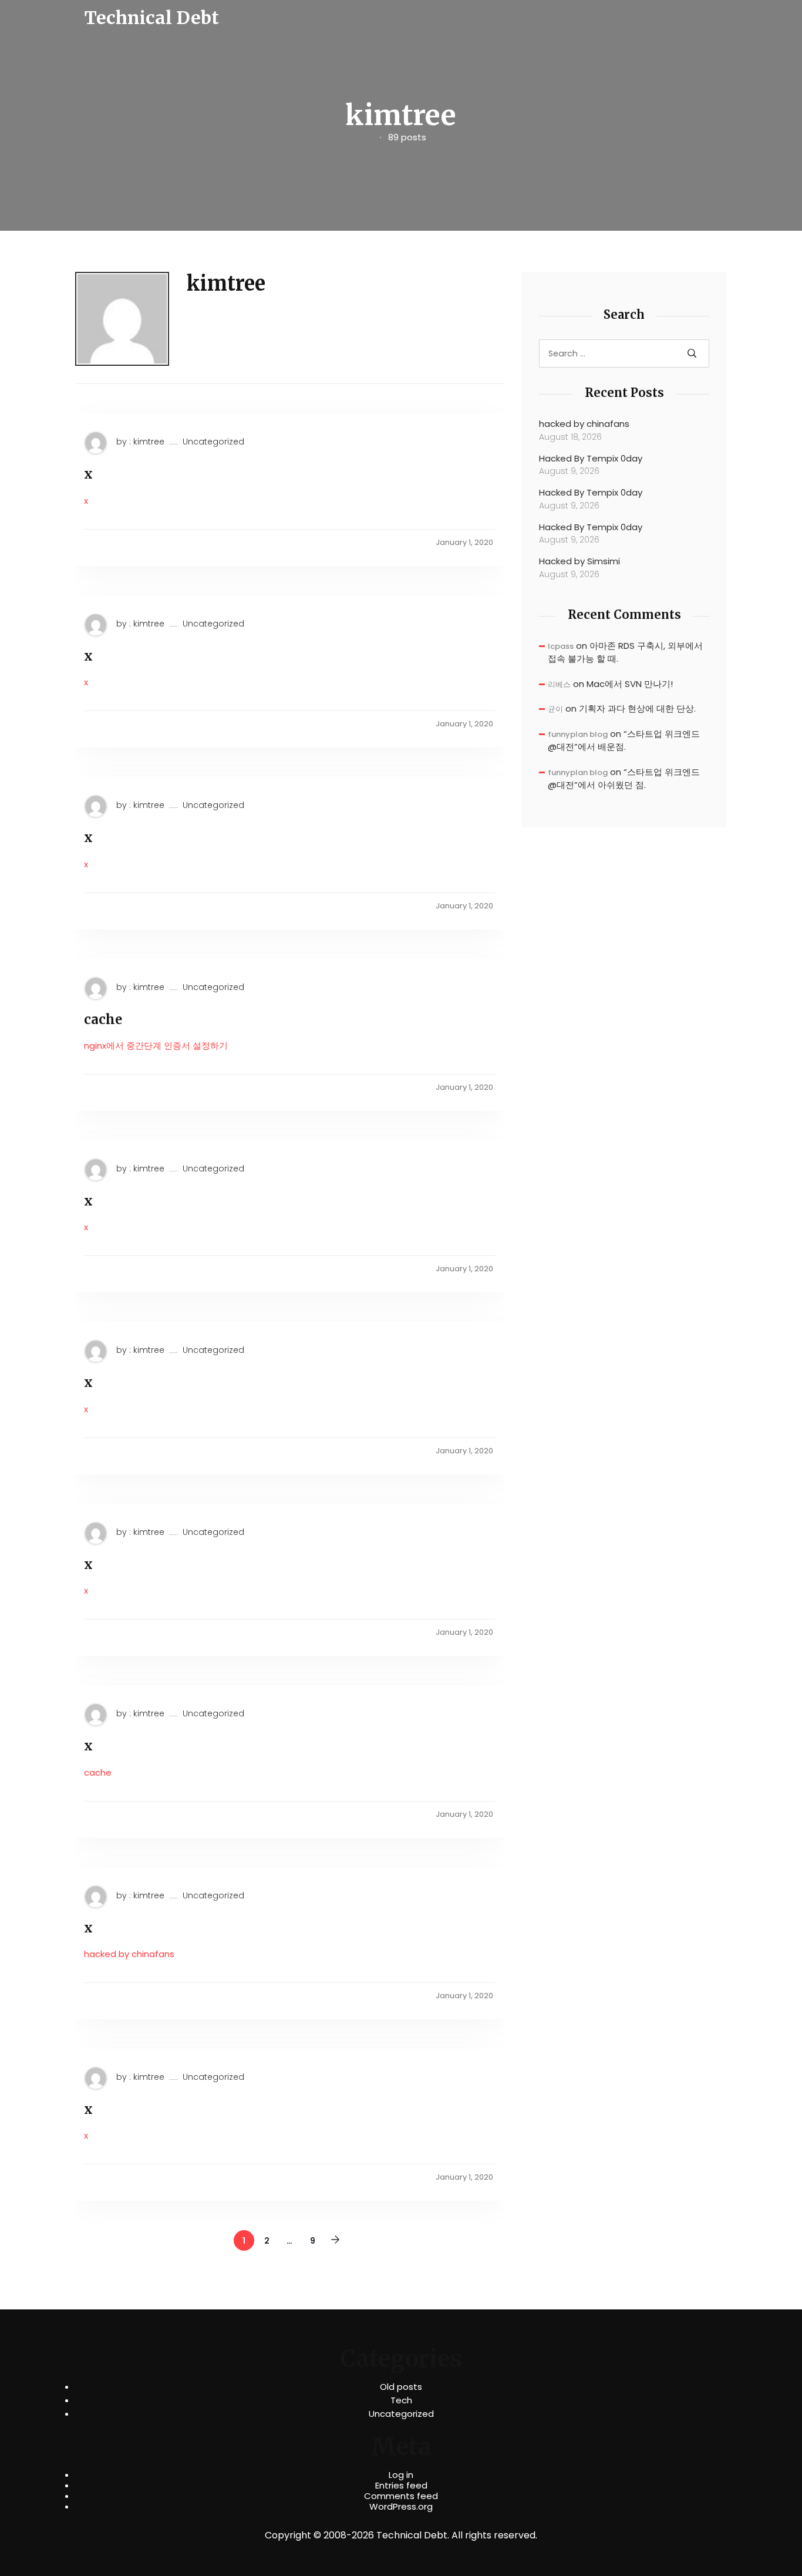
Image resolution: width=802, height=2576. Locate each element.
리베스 (559, 684)
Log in (401, 2475)
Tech (401, 2400)
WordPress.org (401, 2507)
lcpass (561, 646)
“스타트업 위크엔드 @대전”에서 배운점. (624, 740)
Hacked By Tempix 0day (591, 458)
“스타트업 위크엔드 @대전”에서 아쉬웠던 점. (624, 779)
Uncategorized (213, 442)
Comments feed (401, 2496)
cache (103, 1019)
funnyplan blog (578, 734)
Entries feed (401, 2486)
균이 (555, 709)
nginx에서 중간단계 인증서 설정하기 (156, 1045)
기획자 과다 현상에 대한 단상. (637, 708)
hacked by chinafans (129, 1954)
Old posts (401, 2387)
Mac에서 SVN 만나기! (630, 684)
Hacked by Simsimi (579, 561)
